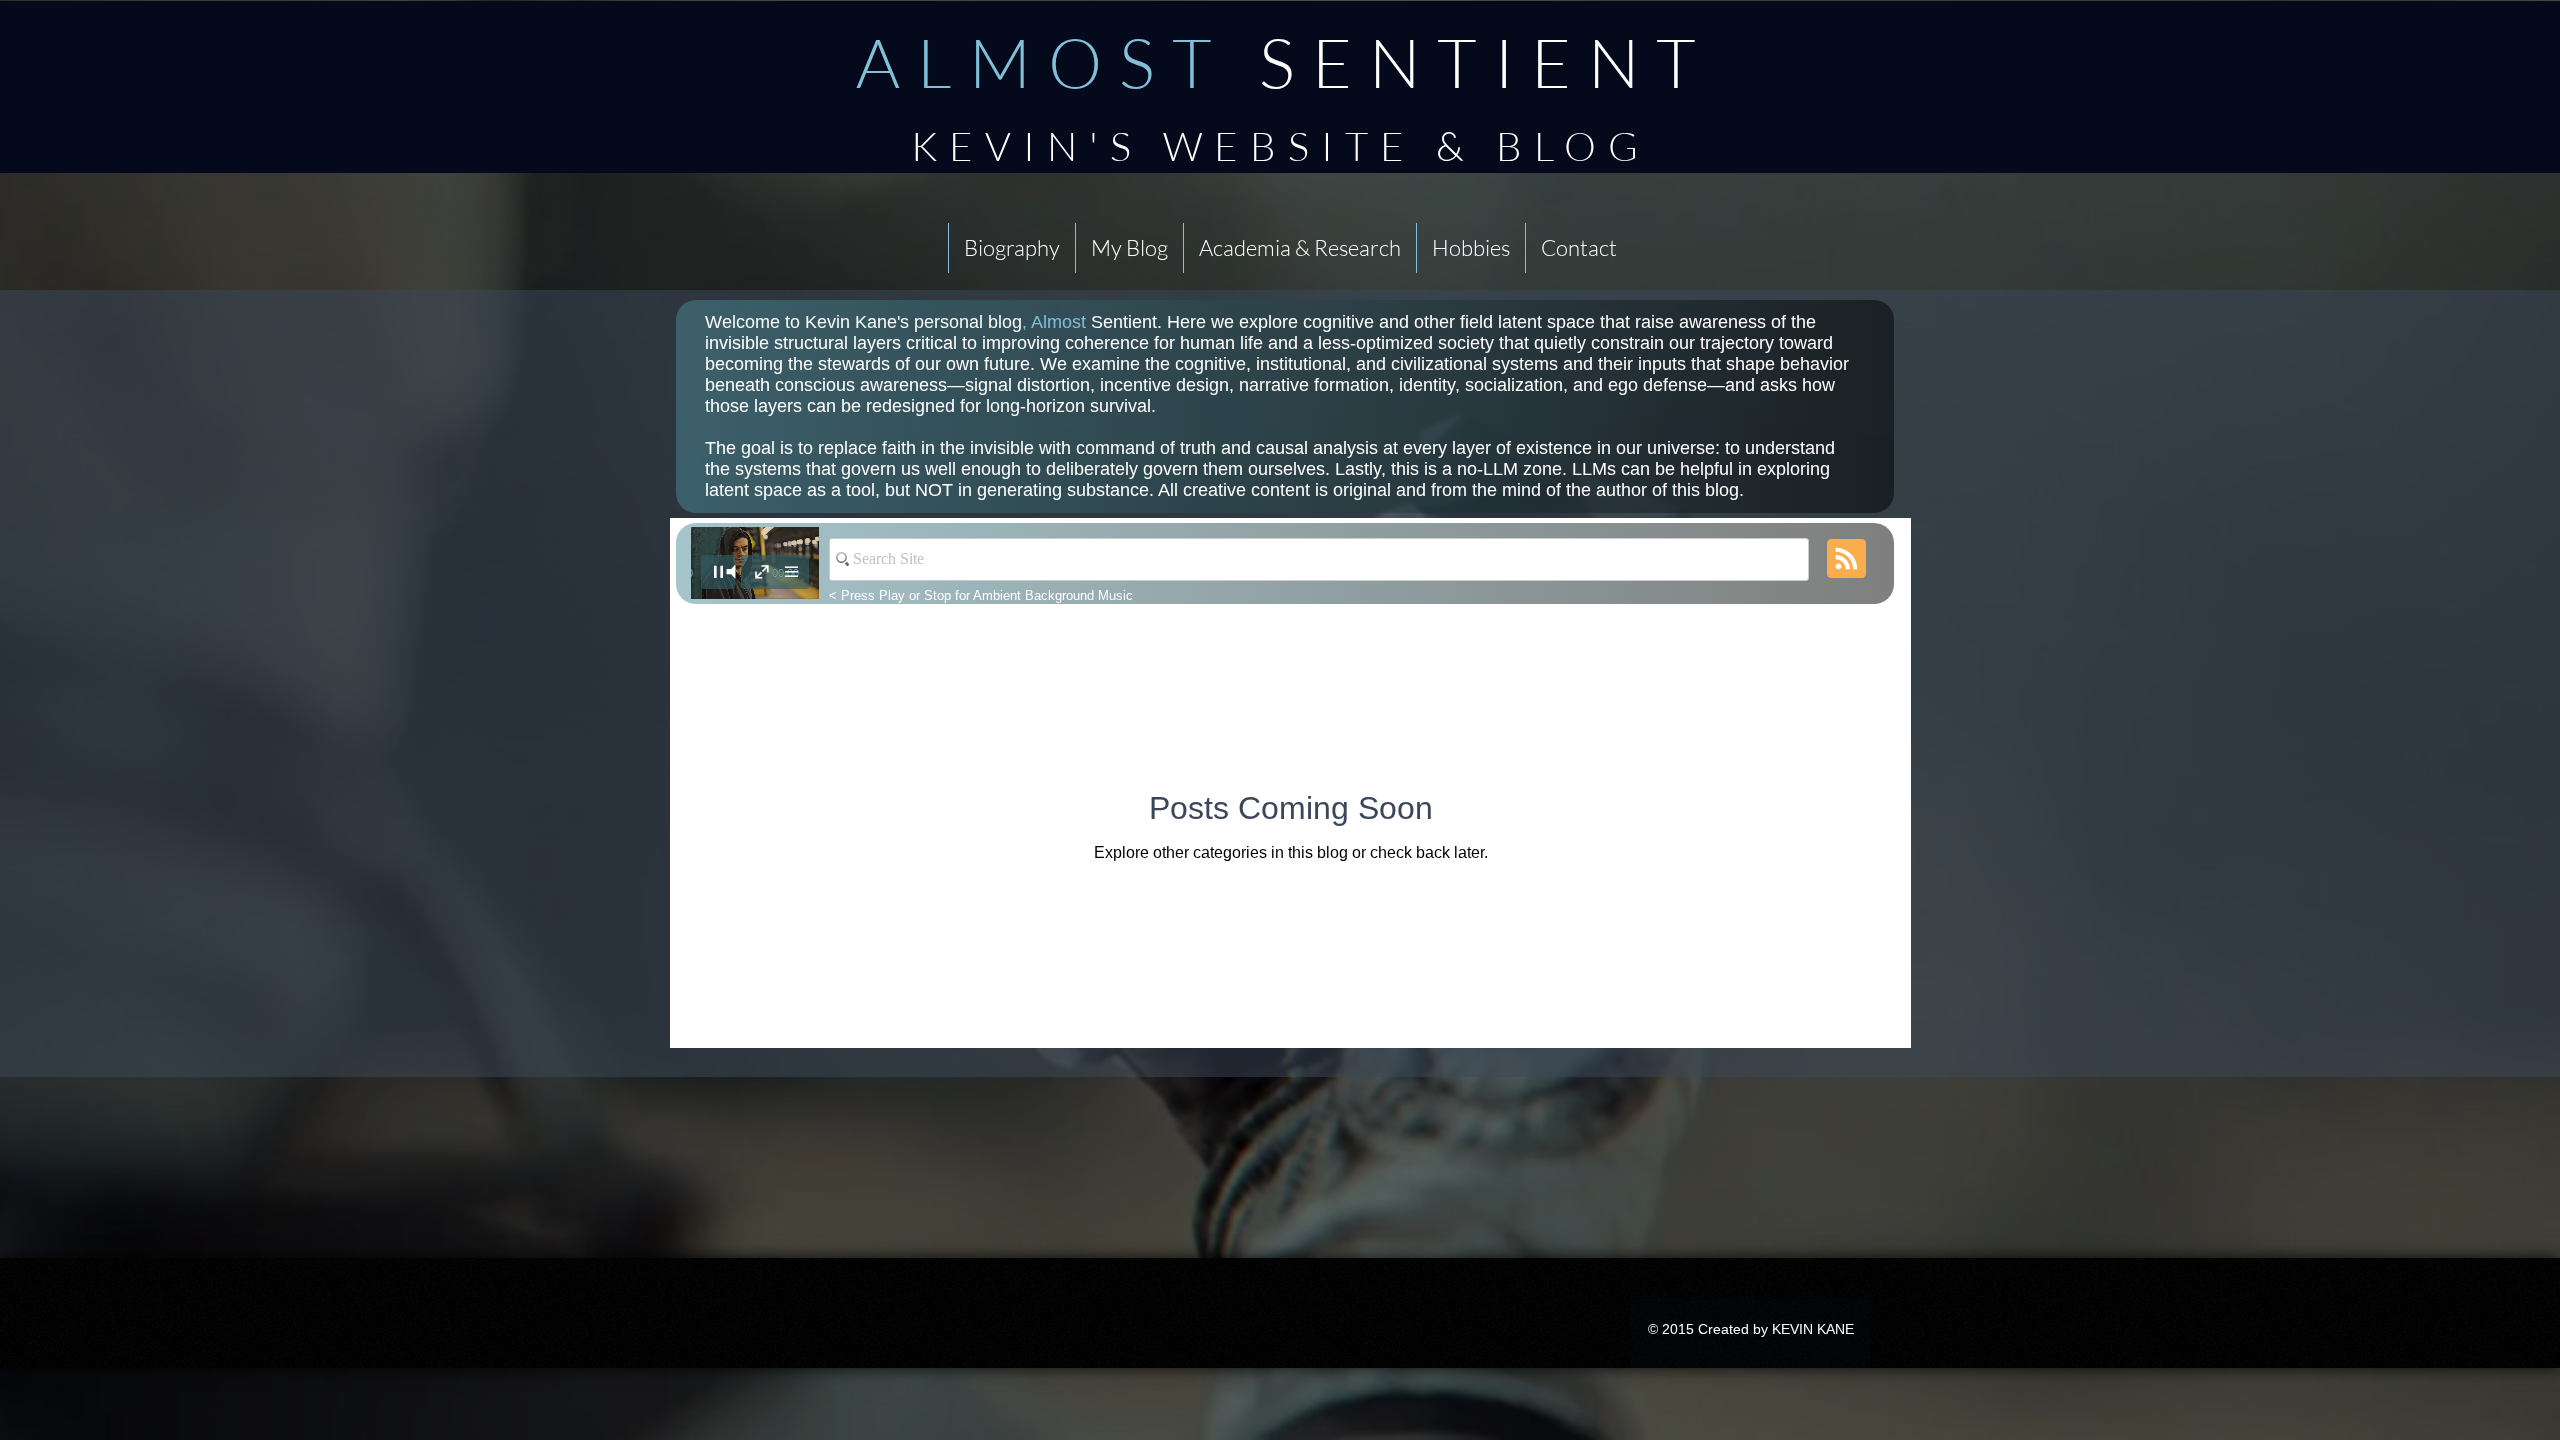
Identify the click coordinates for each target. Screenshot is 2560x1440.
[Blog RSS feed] (1846, 559)
